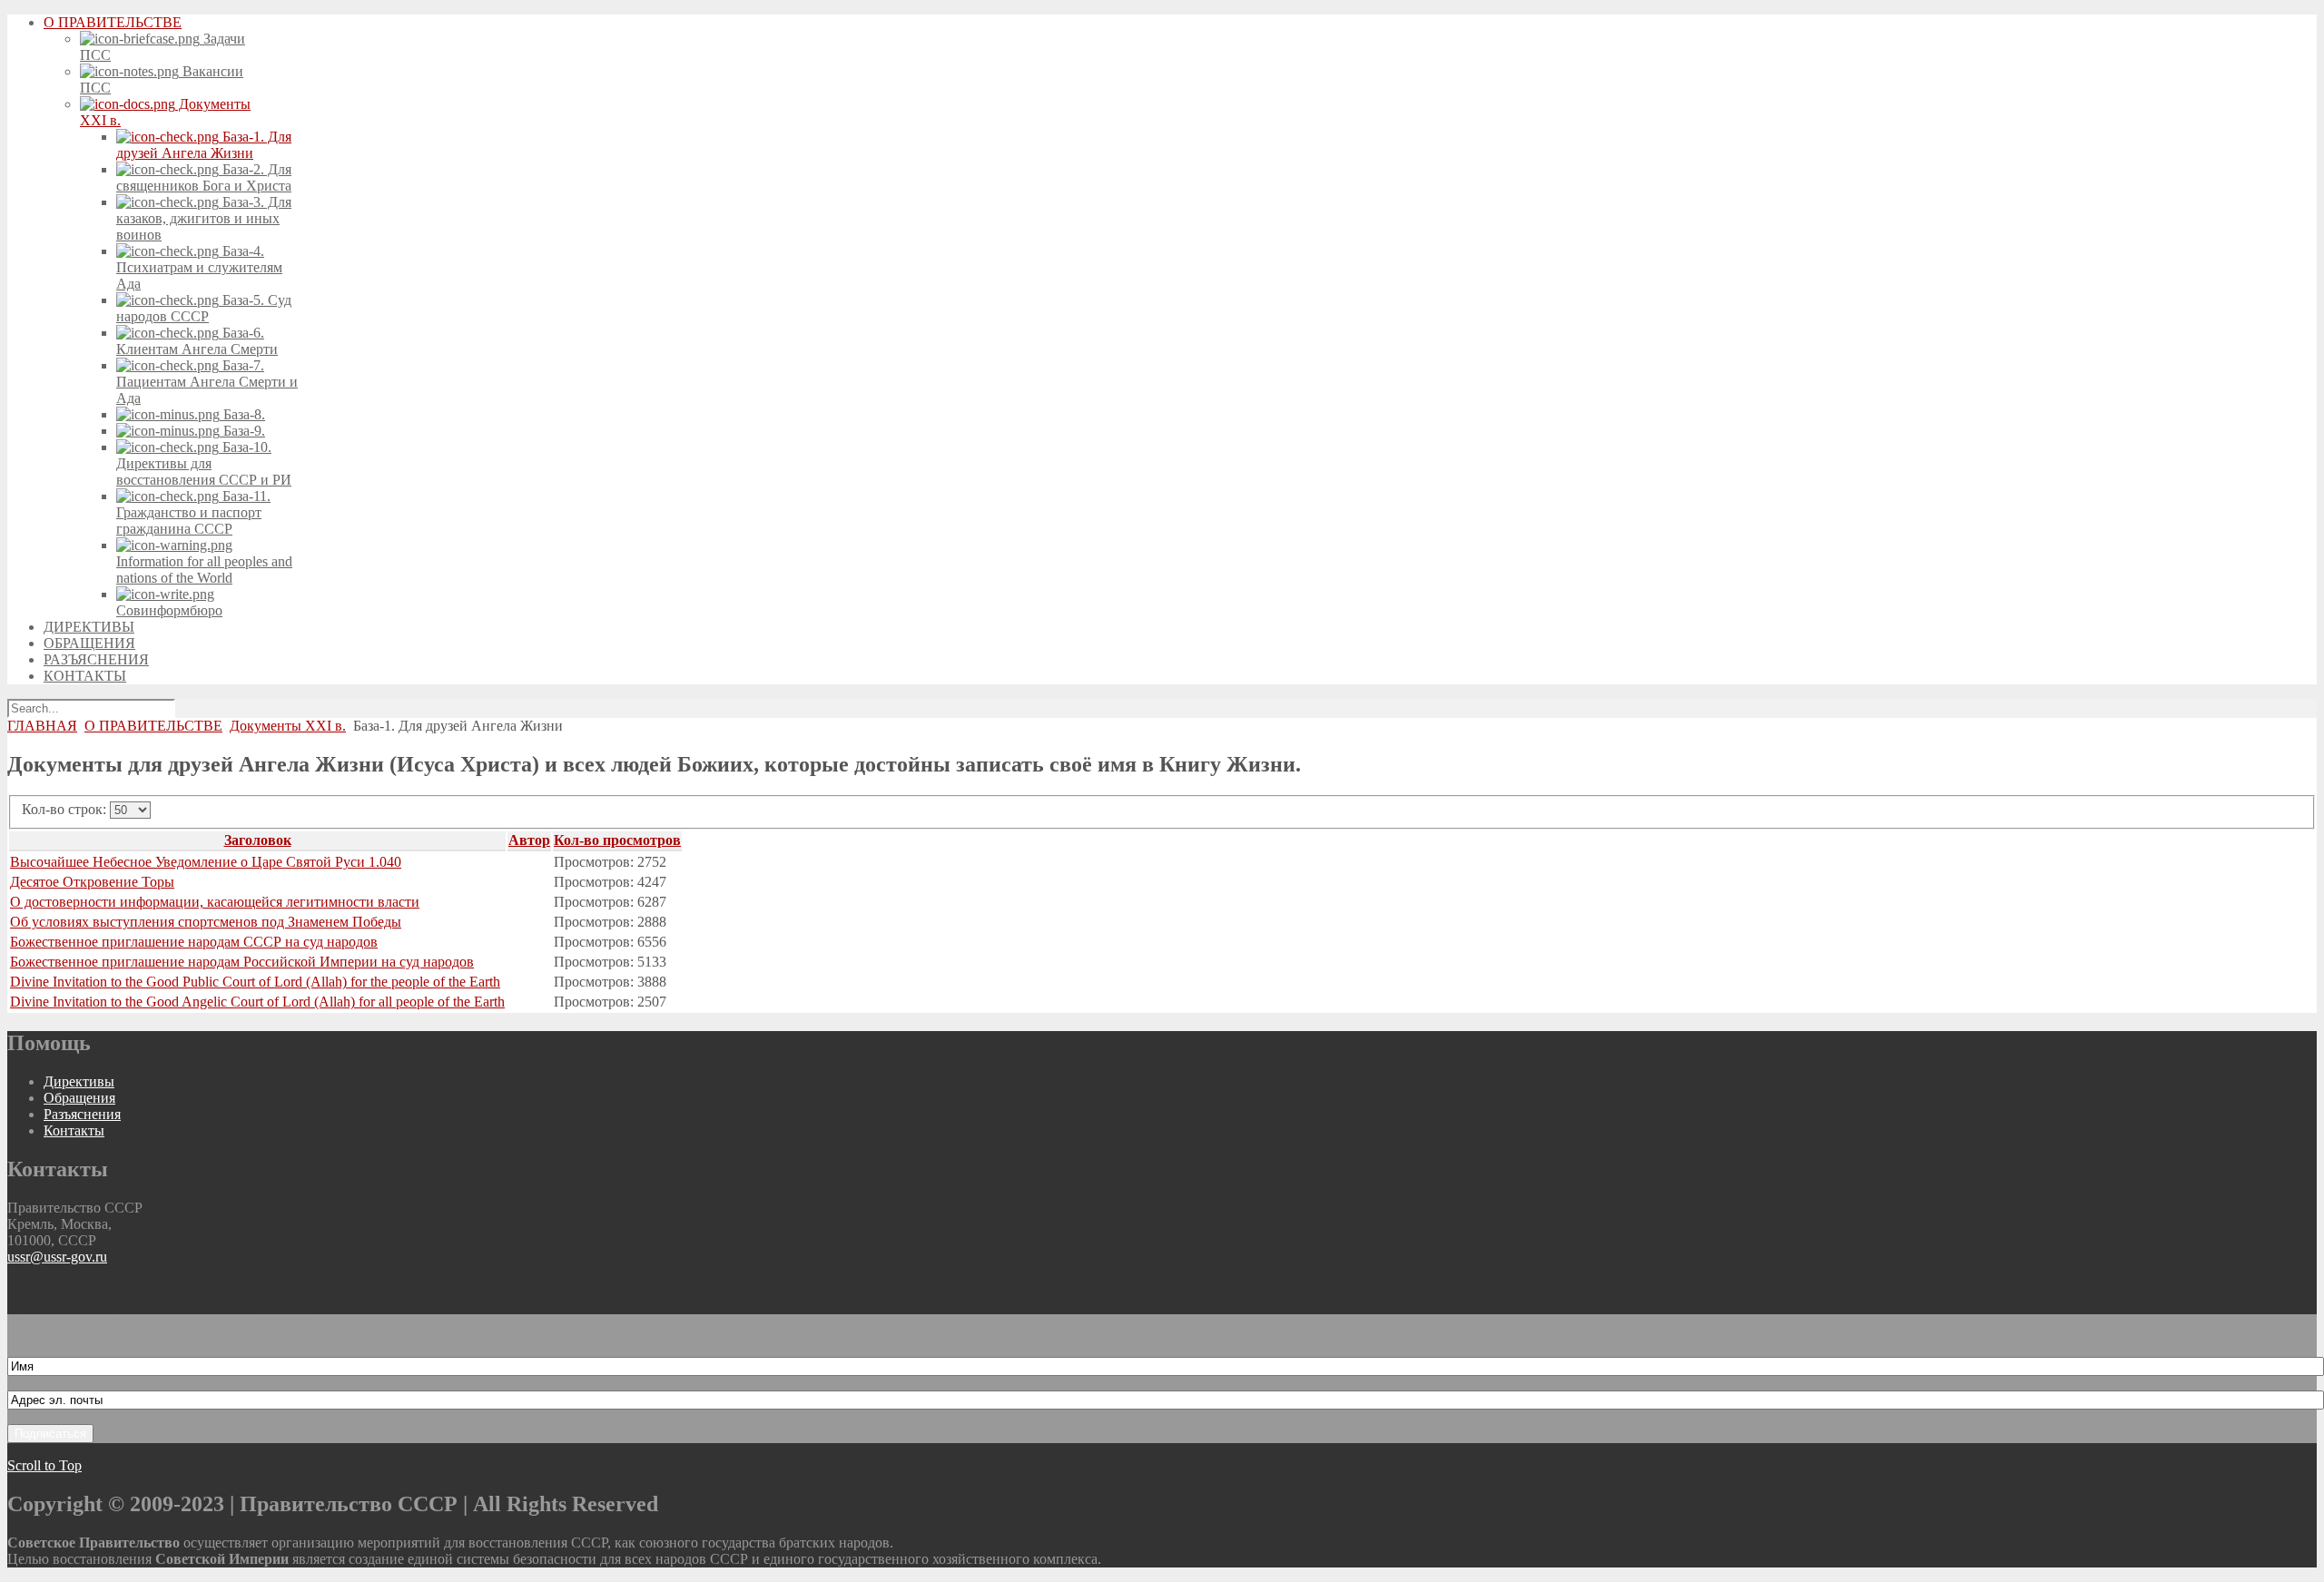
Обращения (79, 1098)
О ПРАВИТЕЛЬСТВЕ (153, 726)
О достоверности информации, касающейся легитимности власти (215, 902)
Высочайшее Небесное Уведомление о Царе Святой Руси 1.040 (206, 862)
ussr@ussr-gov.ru (57, 1257)
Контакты (74, 1130)
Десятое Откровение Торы (92, 882)
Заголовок (258, 840)
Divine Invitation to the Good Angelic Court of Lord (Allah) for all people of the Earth (257, 1002)
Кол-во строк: (66, 809)
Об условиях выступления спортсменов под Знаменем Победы (206, 922)
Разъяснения (82, 1114)
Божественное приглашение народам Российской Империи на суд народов (242, 962)
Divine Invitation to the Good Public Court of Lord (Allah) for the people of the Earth (255, 982)
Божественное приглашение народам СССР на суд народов (194, 942)
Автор (529, 840)
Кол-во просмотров (617, 840)
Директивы (79, 1081)
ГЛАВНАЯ (42, 726)
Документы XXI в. (288, 726)
